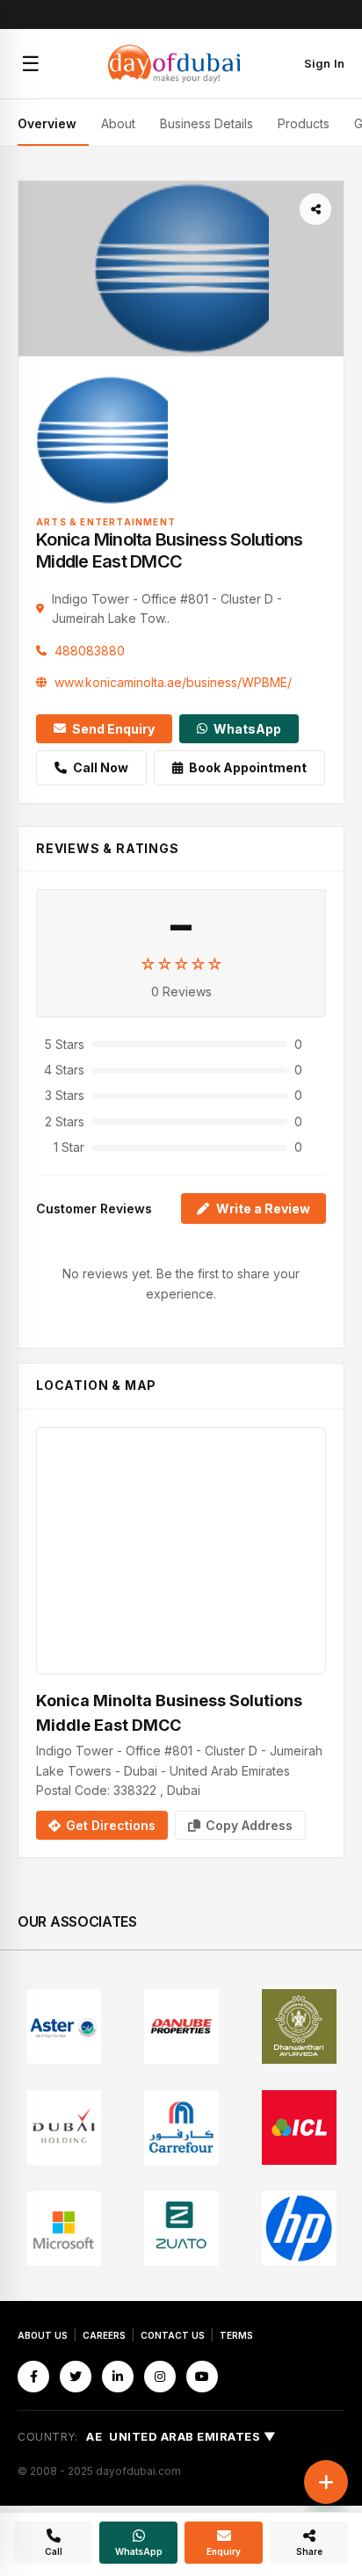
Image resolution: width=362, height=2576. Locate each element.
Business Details (206, 123)
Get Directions (111, 1825)
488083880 (90, 651)
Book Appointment (248, 767)
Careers (104, 2335)
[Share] (315, 209)
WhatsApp (247, 729)
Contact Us (173, 2335)
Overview (47, 123)
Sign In (324, 63)
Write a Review (263, 1208)
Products (304, 123)
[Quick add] (326, 2482)
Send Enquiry (113, 729)
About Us (43, 2335)
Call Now (101, 767)
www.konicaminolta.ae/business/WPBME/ (173, 682)
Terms (236, 2335)
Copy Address (249, 1825)
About (118, 123)
